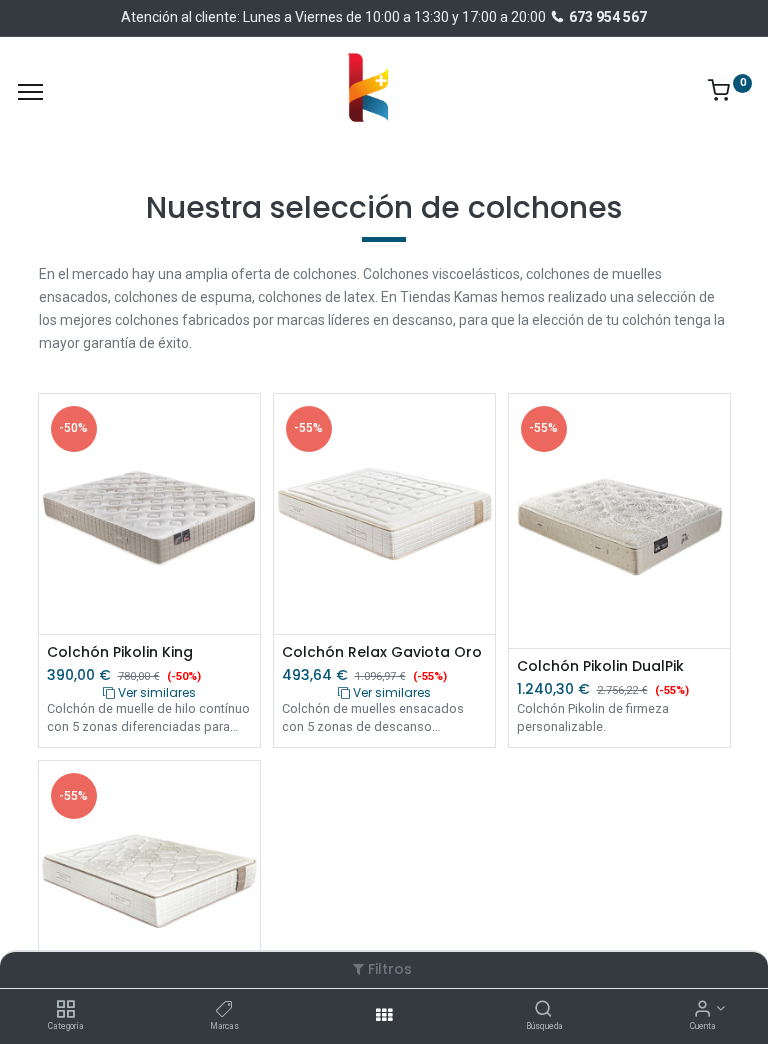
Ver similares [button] (155, 692)
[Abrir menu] (384, 1015)
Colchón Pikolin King (120, 652)
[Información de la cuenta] (702, 1010)
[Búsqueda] (543, 1010)
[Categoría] (65, 1010)
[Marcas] (224, 1010)
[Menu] (30, 92)
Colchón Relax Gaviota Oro (382, 652)
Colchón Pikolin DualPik (600, 666)
